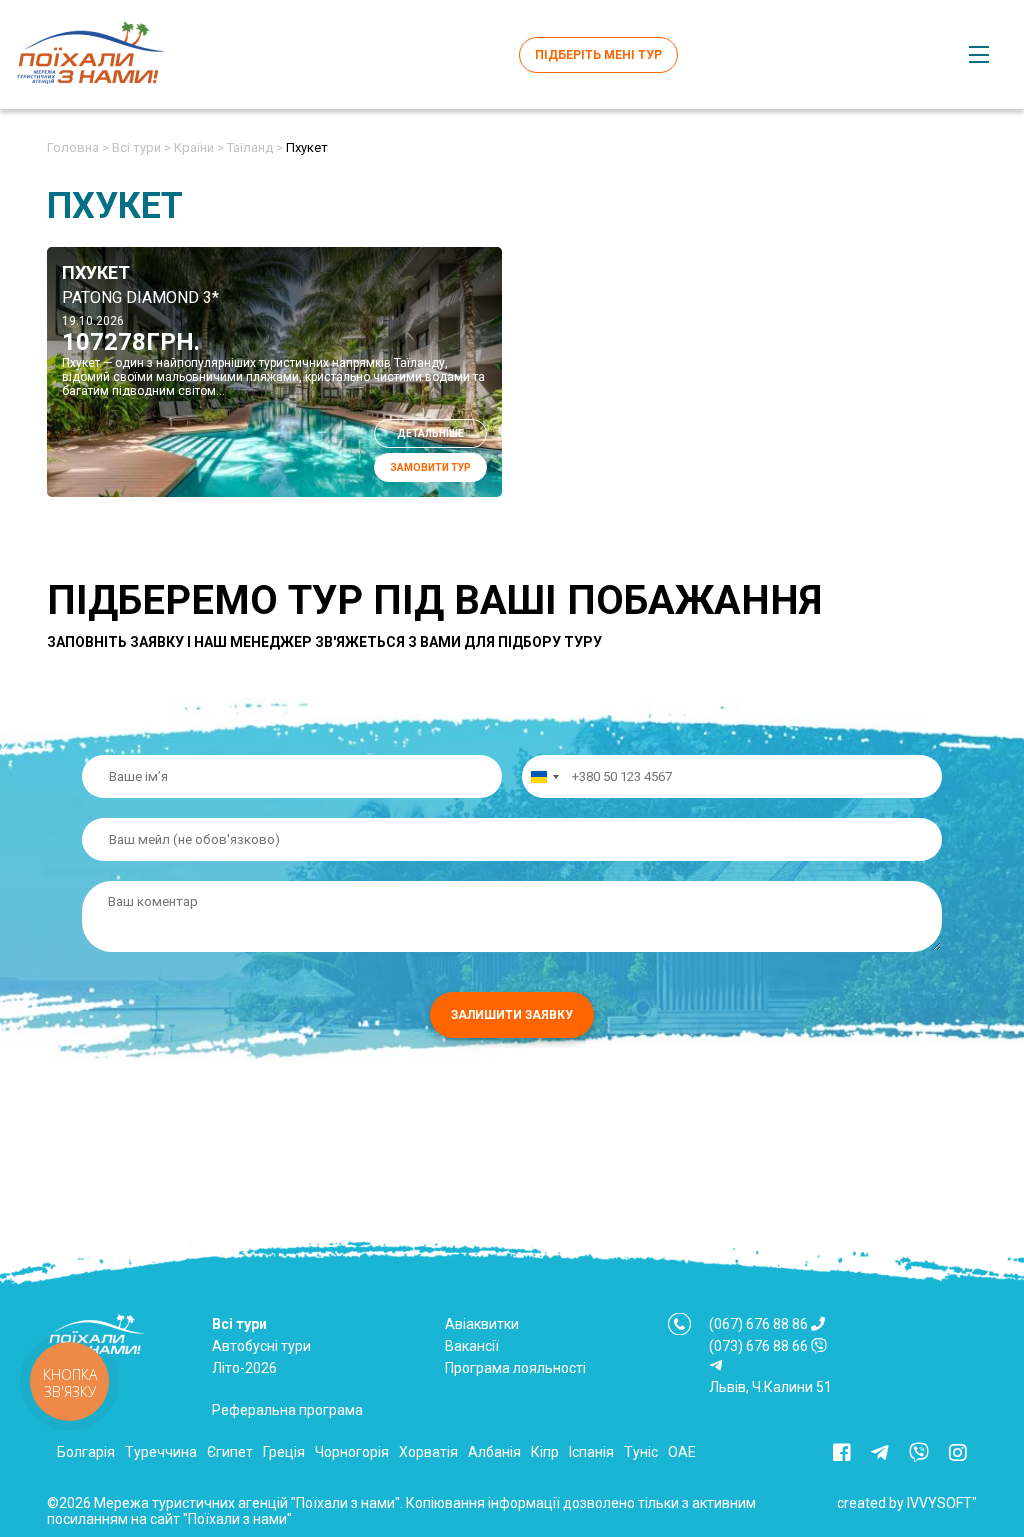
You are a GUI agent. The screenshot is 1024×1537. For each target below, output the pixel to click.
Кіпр (545, 1452)
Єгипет (230, 1452)
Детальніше (430, 433)
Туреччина (161, 1452)
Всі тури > (141, 147)
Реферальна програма (287, 1410)
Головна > (78, 147)
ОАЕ (682, 1452)
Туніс (641, 1452)
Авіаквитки (482, 1324)
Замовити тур (430, 467)
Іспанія (591, 1452)
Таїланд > (255, 147)
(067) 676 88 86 (758, 1324)
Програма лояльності (515, 1368)
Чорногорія (352, 1452)
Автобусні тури (261, 1346)
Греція (284, 1452)
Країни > (199, 147)
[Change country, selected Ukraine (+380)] (544, 776)
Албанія (494, 1452)
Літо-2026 (244, 1368)
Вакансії (472, 1346)
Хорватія (428, 1452)
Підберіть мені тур (598, 55)
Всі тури (239, 1324)
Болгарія (86, 1452)
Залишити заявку (512, 1015)
